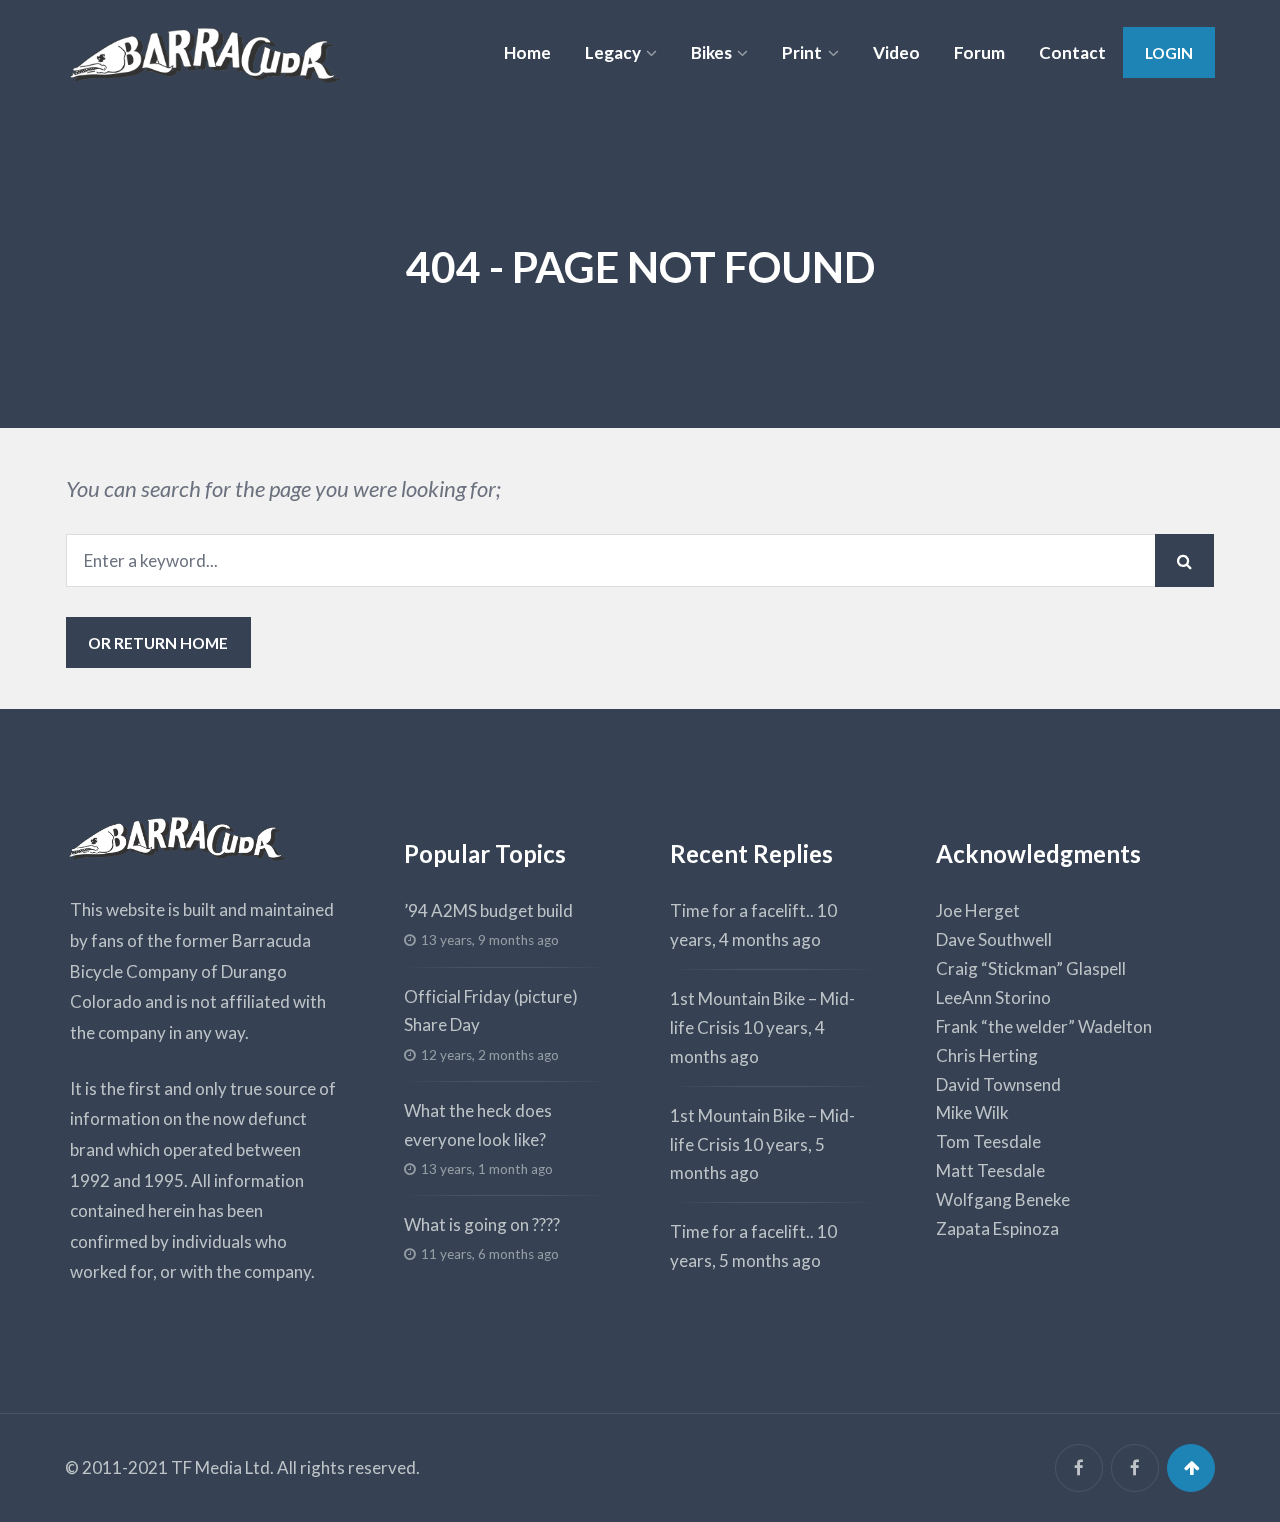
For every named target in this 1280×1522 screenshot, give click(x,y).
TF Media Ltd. (222, 1467)
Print (802, 52)
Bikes (711, 52)
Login (1169, 52)
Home (527, 52)
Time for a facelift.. (742, 910)
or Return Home (158, 642)
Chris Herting (987, 1055)
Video (896, 52)
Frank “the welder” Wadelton (1044, 1026)
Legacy (613, 52)
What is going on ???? (482, 1224)
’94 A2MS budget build (488, 910)
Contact (1072, 52)
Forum (979, 52)
